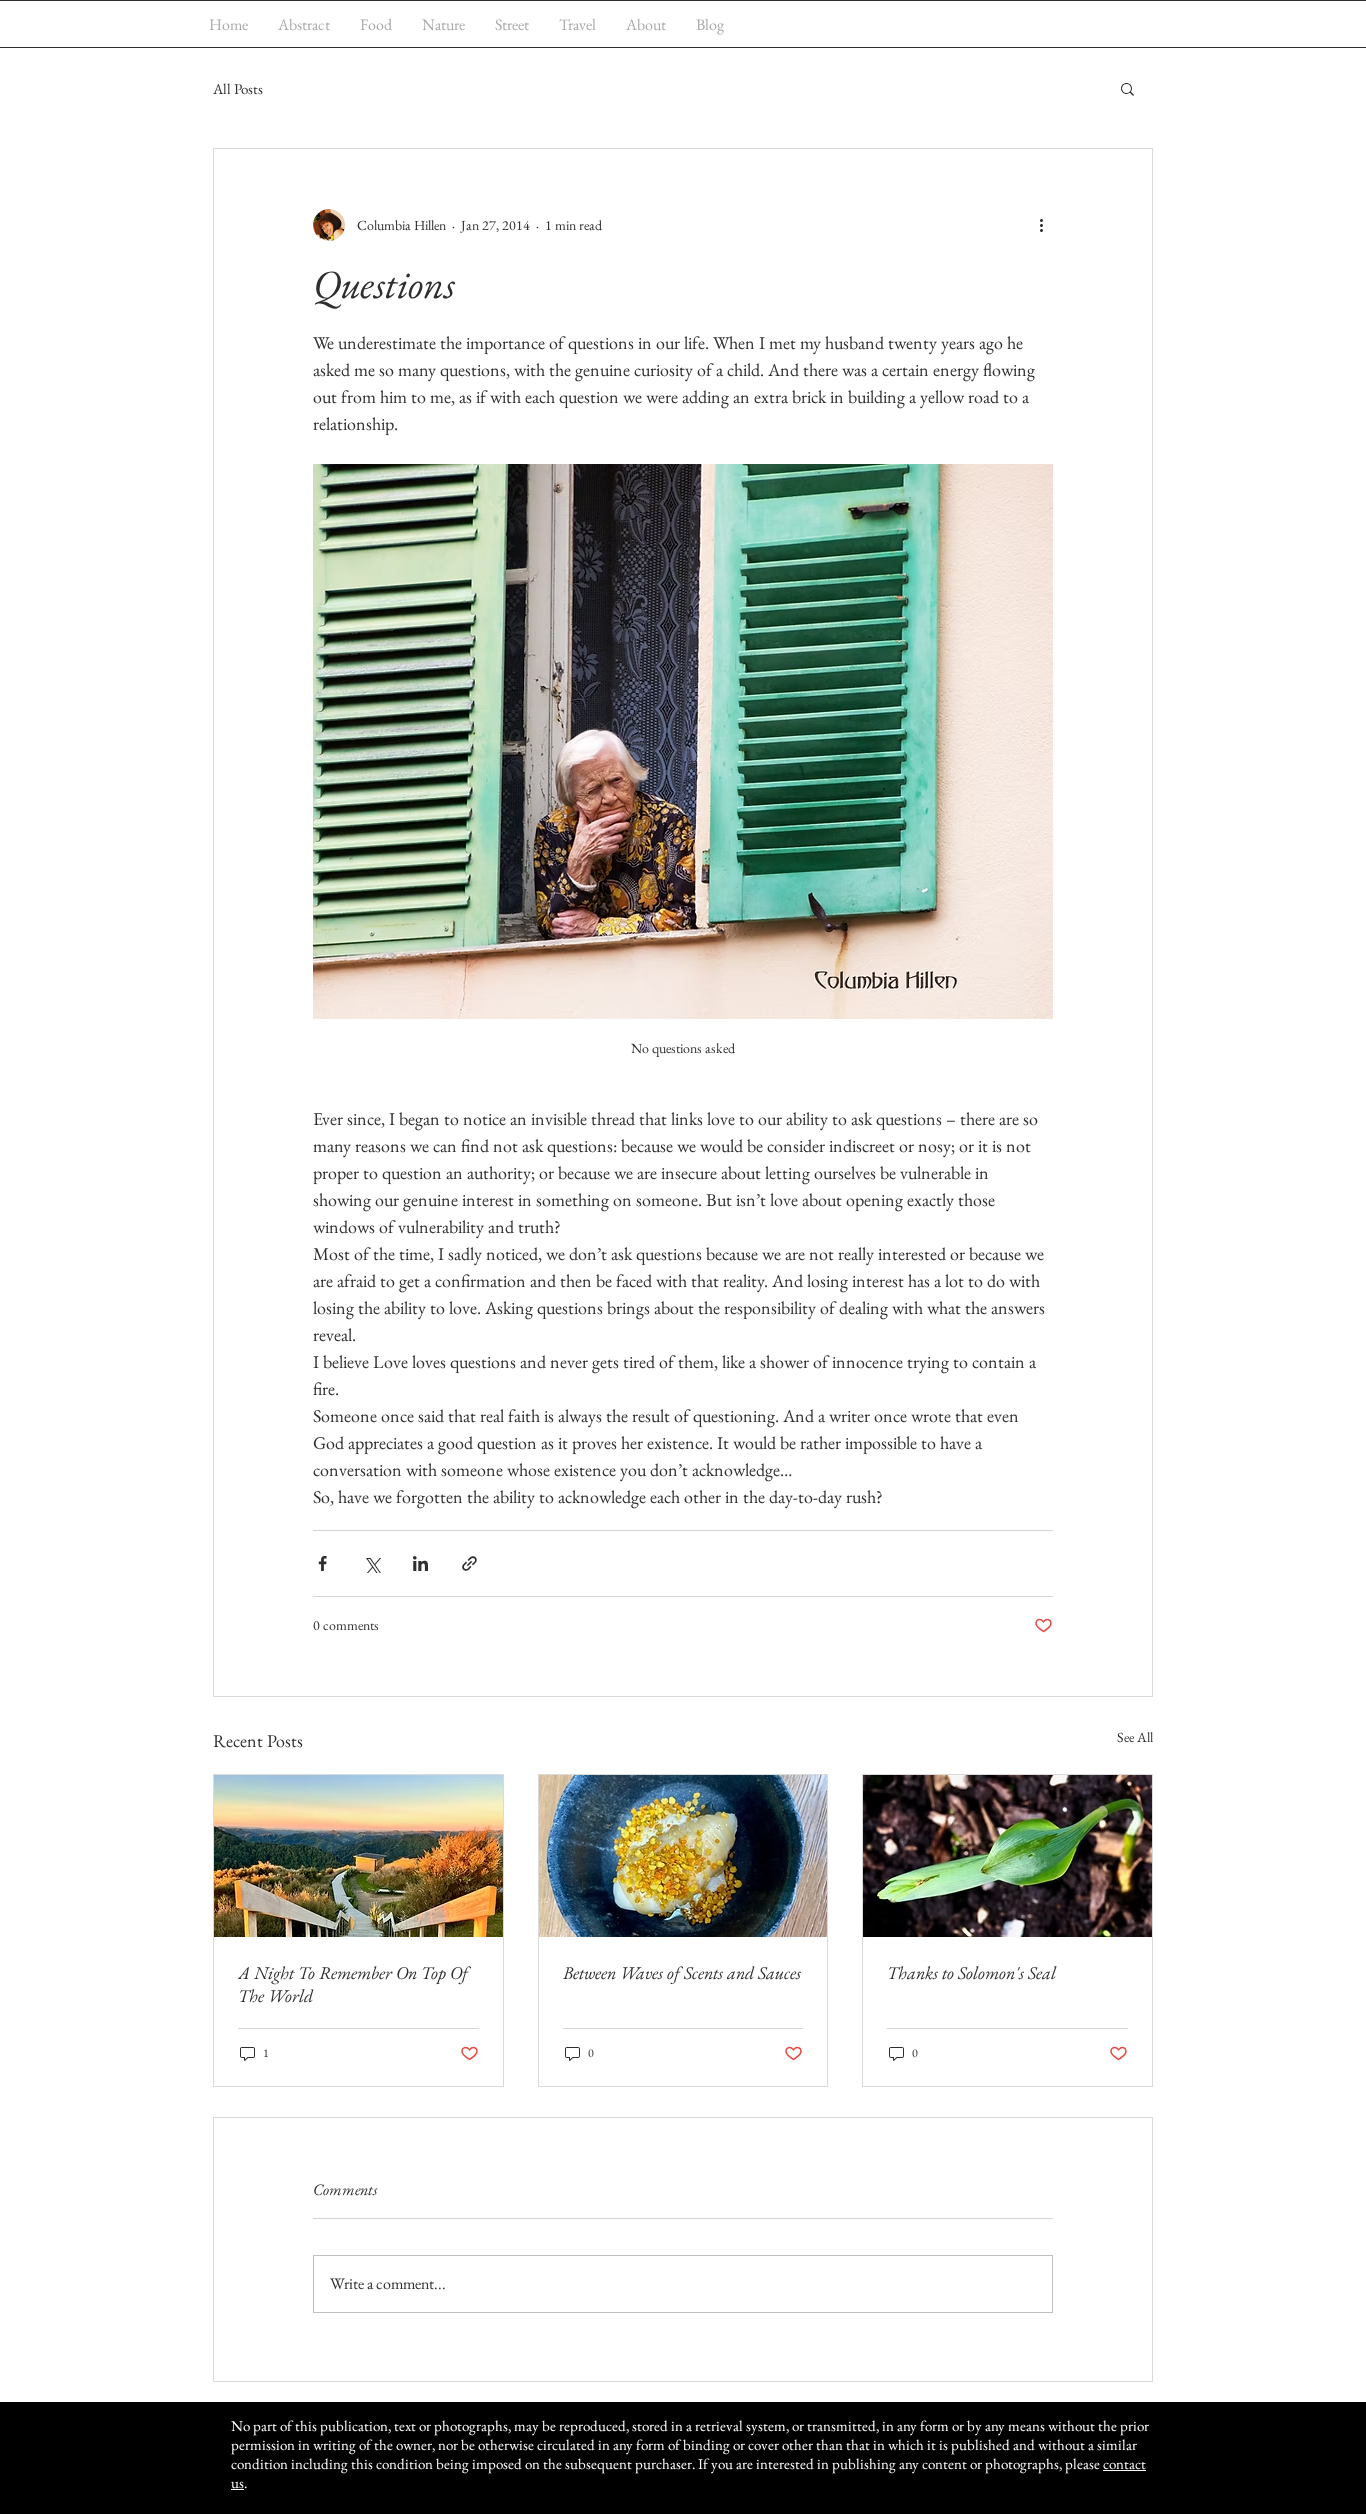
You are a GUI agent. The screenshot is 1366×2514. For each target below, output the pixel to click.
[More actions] (1041, 225)
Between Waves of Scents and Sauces (682, 1972)
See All (1135, 1737)
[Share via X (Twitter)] (371, 1563)
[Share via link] (469, 1563)
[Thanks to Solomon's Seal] (1007, 1856)
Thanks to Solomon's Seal (971, 1972)
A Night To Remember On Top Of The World (353, 1984)
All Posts (238, 88)
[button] (1127, 88)
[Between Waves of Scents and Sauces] (683, 1856)
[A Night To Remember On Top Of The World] (358, 1856)
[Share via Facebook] (322, 1563)
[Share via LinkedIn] (420, 1563)
